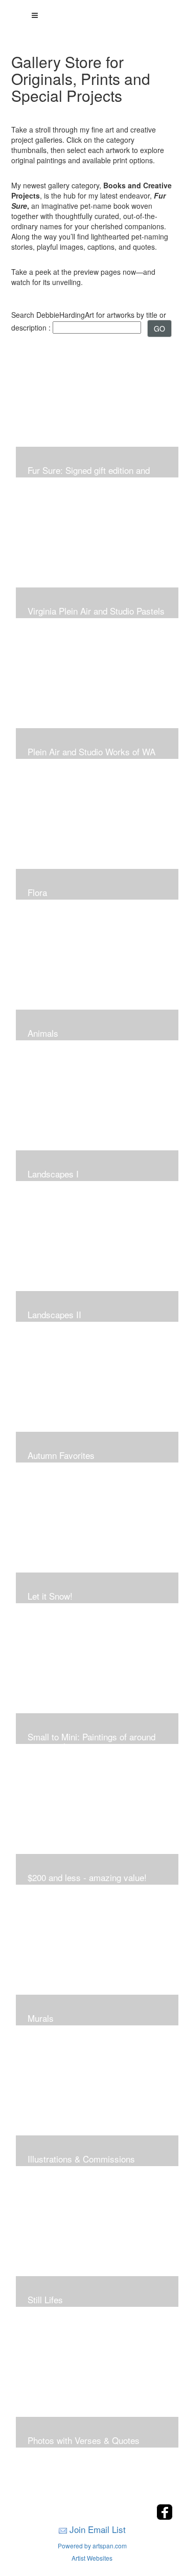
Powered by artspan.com (92, 2546)
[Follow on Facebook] (165, 2517)
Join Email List (98, 2529)
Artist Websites (92, 2558)
